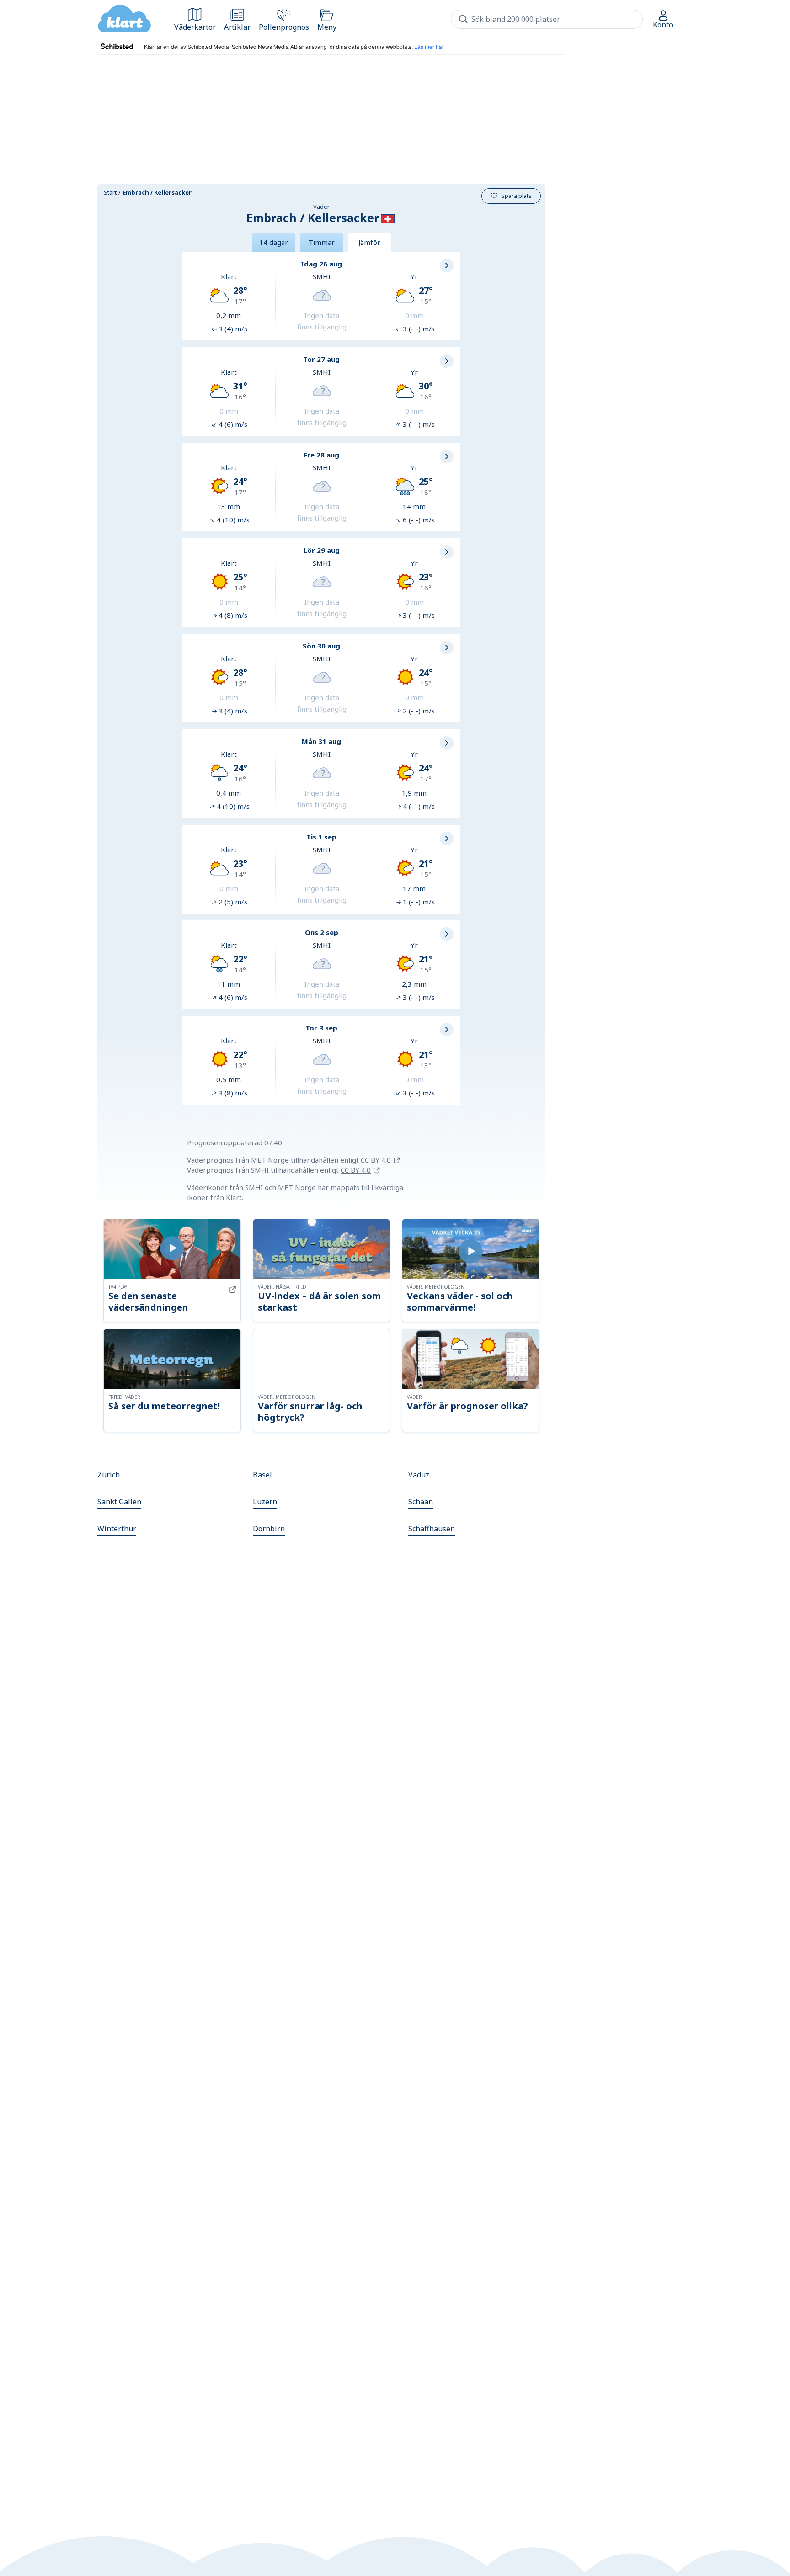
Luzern (265, 1502)
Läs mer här (429, 46)
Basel (262, 1475)
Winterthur (117, 1529)
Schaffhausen (432, 1529)
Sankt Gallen (119, 1502)
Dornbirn (269, 1529)
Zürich (109, 1475)
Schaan (421, 1502)
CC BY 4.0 (376, 1160)
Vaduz (419, 1475)
